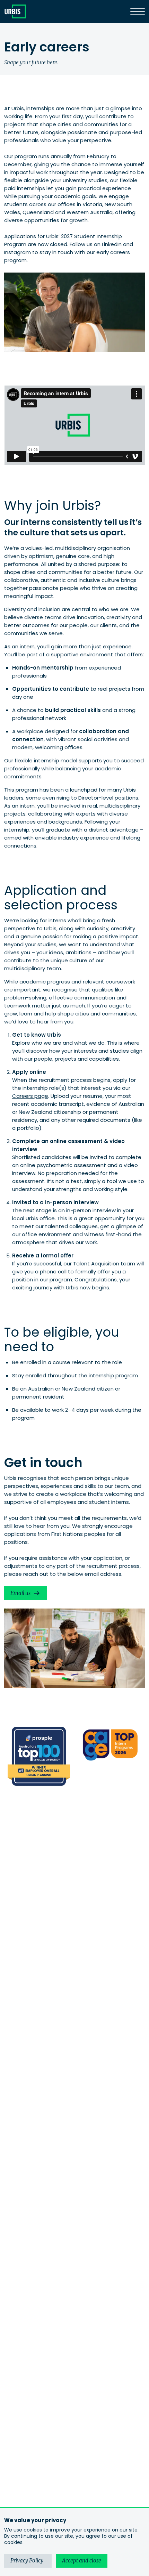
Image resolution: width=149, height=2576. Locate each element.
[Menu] (138, 11)
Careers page (30, 1096)
